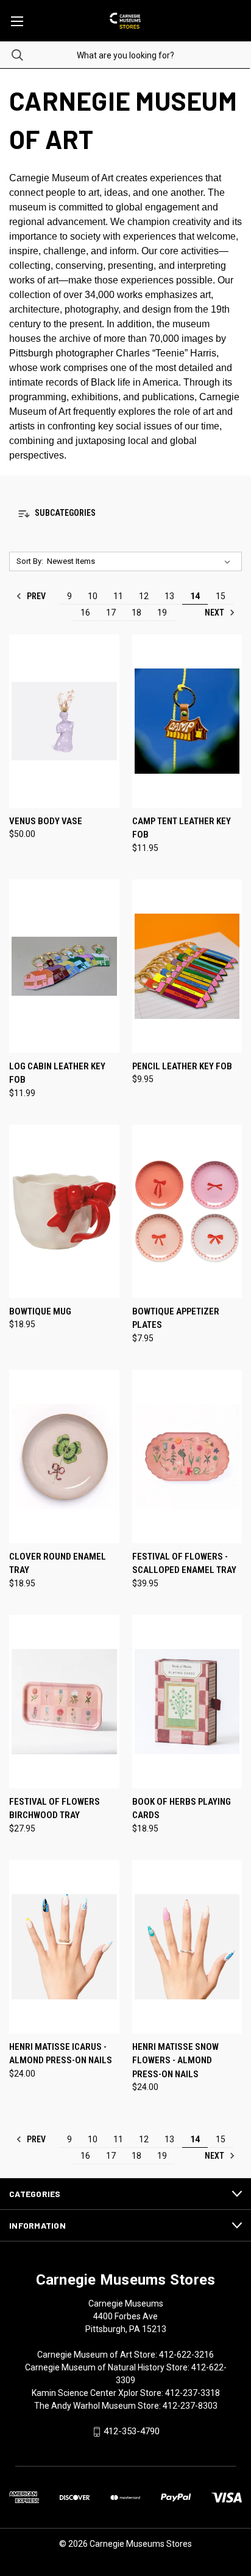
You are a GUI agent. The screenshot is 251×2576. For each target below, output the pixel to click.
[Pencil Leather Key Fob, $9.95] (187, 966)
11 (118, 596)
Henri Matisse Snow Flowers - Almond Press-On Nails (175, 2060)
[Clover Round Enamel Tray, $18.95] (64, 1456)
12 (144, 596)
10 (93, 596)
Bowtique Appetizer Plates (176, 1318)
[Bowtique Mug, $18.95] (64, 1211)
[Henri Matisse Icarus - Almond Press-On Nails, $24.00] (64, 1947)
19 (162, 613)
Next (215, 613)
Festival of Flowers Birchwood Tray (55, 1809)
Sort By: (30, 561)
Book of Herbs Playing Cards (182, 1809)
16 (85, 613)
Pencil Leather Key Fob (182, 1066)
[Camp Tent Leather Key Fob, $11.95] (187, 721)
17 (111, 613)
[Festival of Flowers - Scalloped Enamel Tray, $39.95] (187, 1456)
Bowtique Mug (40, 1311)
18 (136, 613)
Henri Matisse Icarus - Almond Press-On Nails (61, 2054)
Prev (35, 596)
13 (169, 596)
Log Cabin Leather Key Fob (57, 1073)
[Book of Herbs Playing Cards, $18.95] (187, 1702)
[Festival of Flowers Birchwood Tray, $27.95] (64, 1702)
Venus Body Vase (46, 821)
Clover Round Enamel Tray (58, 1564)
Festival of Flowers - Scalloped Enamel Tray (184, 1564)
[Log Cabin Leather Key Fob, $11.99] (64, 966)
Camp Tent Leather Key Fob (182, 828)
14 (195, 596)
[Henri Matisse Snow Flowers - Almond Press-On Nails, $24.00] (187, 1947)
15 (221, 596)
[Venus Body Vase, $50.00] (64, 721)
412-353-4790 (132, 2431)
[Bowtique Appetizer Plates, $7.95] (187, 1211)
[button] (125, 514)
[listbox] (141, 561)
